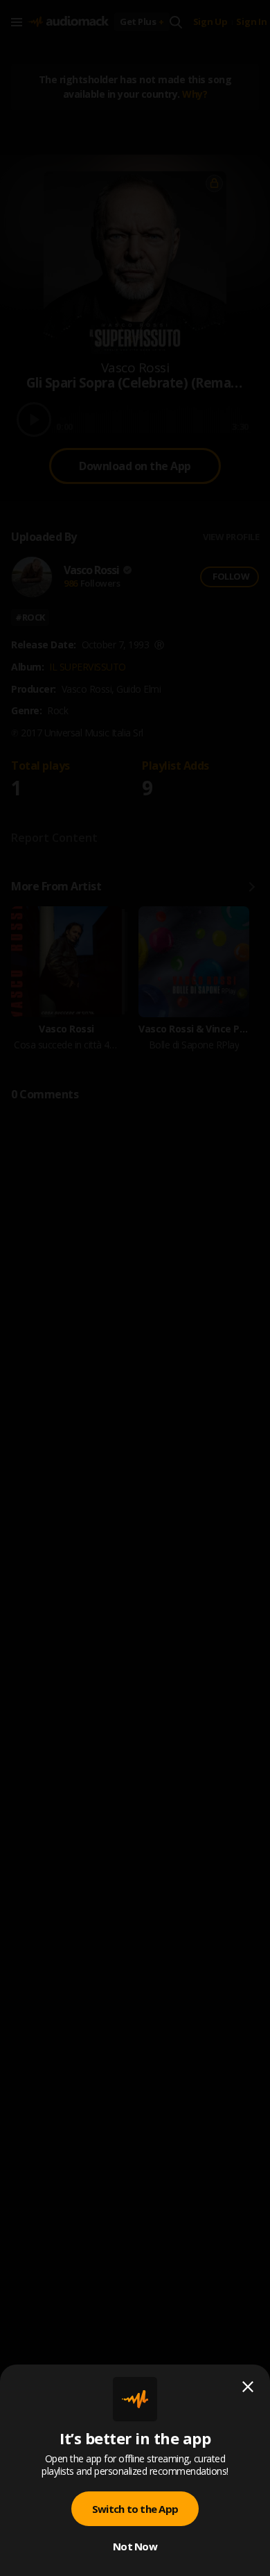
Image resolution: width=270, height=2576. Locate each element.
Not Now (135, 2546)
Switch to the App (135, 2509)
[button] (135, 1288)
